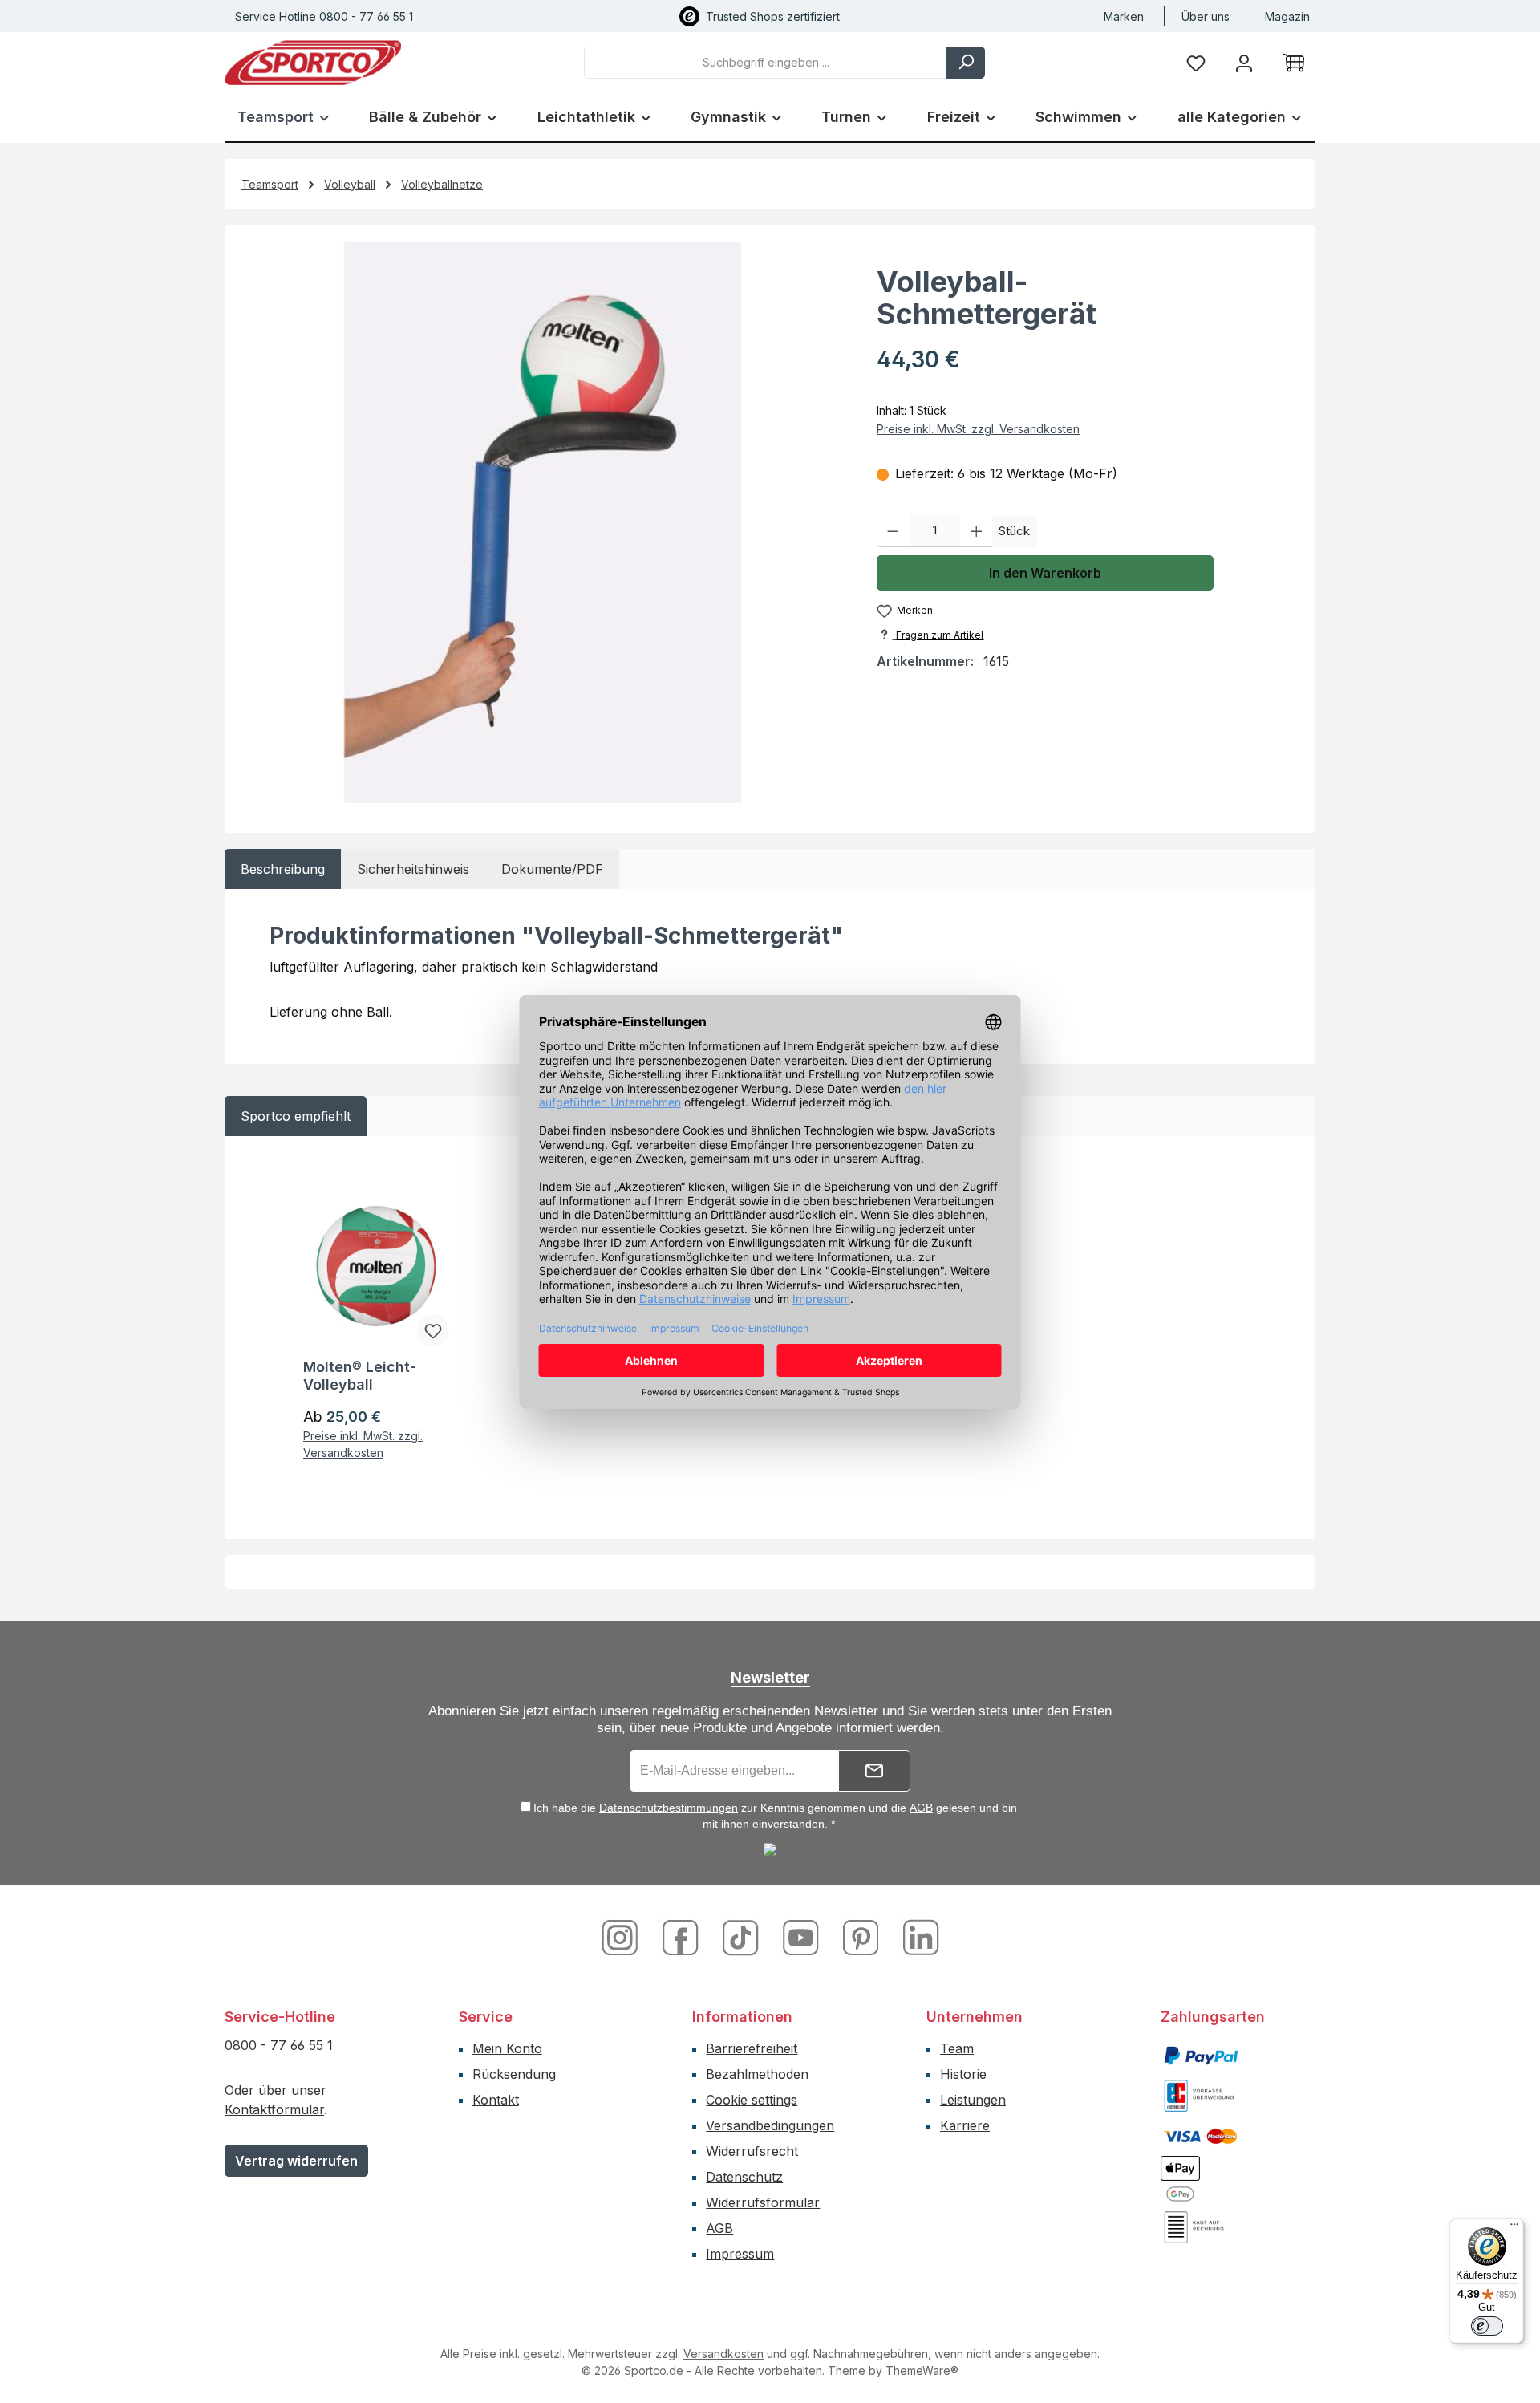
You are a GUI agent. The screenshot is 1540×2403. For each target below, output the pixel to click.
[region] (543, 522)
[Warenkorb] (1294, 63)
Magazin (1287, 16)
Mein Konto (507, 2048)
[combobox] (766, 63)
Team (957, 2048)
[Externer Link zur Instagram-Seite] (626, 1937)
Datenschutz (744, 2177)
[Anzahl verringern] (893, 531)
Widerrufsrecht (752, 2151)
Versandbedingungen (770, 2125)
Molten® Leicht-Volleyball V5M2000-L (360, 1376)
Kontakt (496, 2100)
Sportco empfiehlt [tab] (296, 1116)
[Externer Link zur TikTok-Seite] (742, 1937)
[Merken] (433, 1330)
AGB (921, 1808)
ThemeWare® (922, 2371)
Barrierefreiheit (752, 2048)
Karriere (965, 2125)
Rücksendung (514, 2074)
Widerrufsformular (763, 2202)
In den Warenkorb (1045, 573)
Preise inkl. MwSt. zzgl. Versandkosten (978, 429)
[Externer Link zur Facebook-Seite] (682, 1937)
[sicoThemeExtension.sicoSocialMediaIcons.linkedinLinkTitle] (917, 1937)
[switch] (1487, 2326)
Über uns (1206, 16)
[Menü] (1514, 2228)
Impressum (740, 2254)
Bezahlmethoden (757, 2074)
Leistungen (973, 2100)
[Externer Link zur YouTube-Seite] (802, 1937)
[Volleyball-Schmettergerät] (543, 522)
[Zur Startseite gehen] (313, 63)
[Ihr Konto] (1244, 62)
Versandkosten (723, 2354)
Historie (963, 2074)
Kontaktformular (274, 2109)
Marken (1124, 16)
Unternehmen (975, 2017)
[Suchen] (966, 63)
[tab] (283, 869)
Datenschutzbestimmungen (669, 1808)
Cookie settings (752, 2100)
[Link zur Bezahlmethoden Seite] (1201, 2055)
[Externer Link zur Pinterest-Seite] (863, 1937)
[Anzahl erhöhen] (977, 531)
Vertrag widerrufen (296, 2161)
